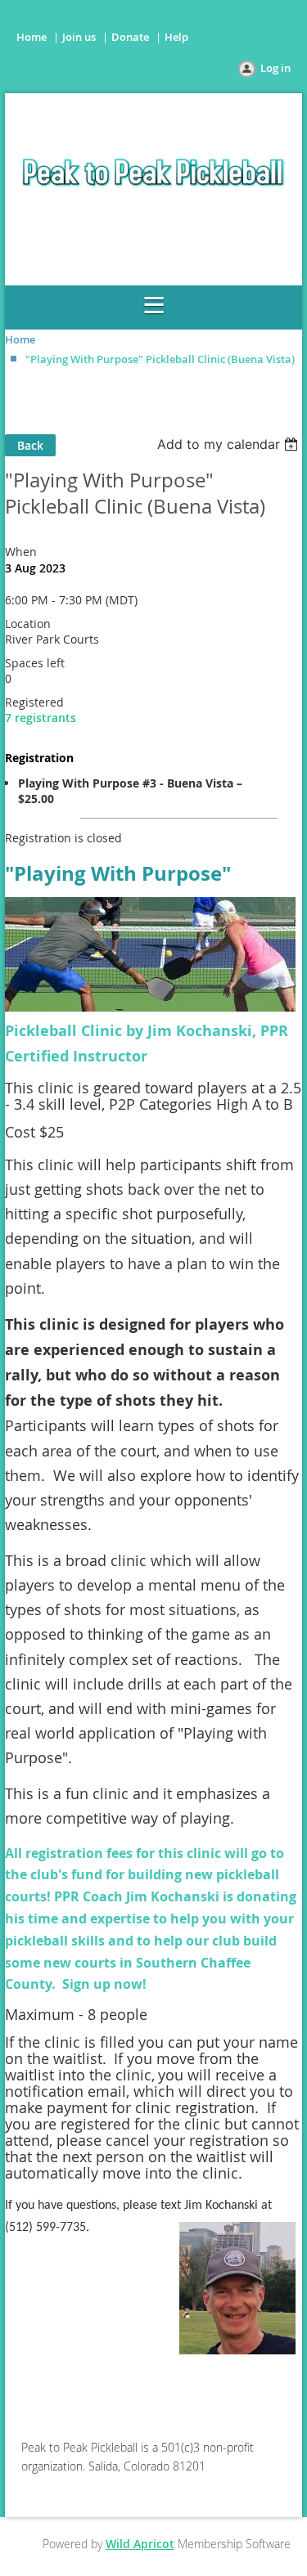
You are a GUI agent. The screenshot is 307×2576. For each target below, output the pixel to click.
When (21, 552)
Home (32, 37)
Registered (34, 702)
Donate (130, 37)
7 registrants (41, 718)
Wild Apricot (140, 2544)
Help (176, 37)
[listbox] (230, 444)
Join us (79, 37)
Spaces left (35, 663)
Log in (275, 68)
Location (28, 624)
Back (30, 445)
